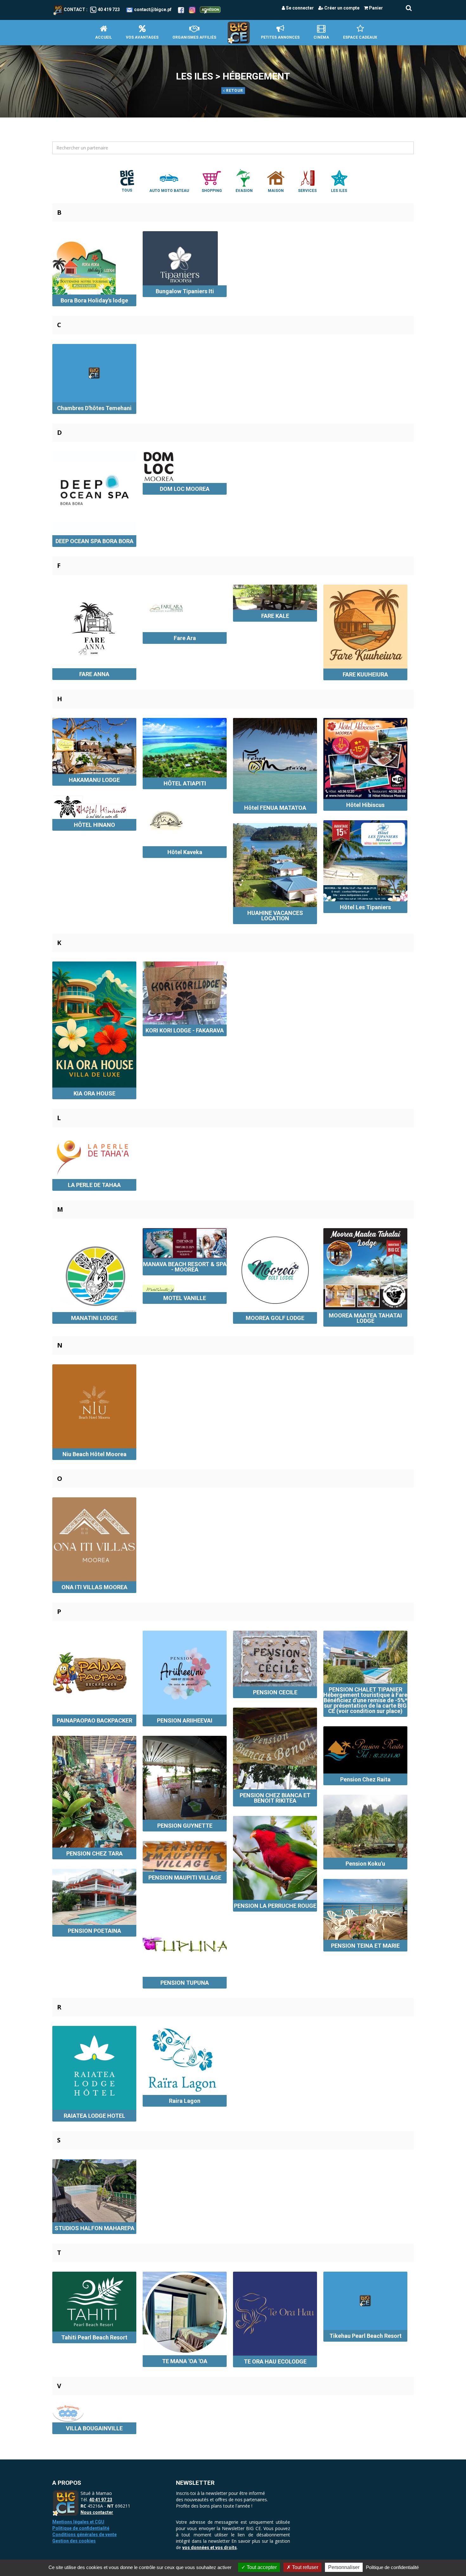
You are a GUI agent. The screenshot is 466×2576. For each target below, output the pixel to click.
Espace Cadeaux (360, 37)
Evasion (244, 191)
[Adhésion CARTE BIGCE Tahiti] (210, 10)
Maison (276, 191)
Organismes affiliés (194, 37)
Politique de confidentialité (81, 2528)
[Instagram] (192, 10)
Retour (234, 91)
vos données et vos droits (210, 2547)
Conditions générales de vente (84, 2535)
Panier (375, 8)
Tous (127, 190)
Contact (74, 10)
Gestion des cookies (74, 2541)
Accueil (104, 37)
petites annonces (280, 37)
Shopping (212, 191)
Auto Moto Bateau (169, 191)
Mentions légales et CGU (78, 2522)
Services (307, 191)
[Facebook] (181, 10)
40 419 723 (109, 10)
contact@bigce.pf (153, 10)
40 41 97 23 (101, 2500)
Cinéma (321, 37)
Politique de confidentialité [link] (392, 2567)
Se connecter (299, 8)
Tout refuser (304, 2567)
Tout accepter (261, 2567)
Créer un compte (341, 8)
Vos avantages (142, 37)
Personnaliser (344, 2567)
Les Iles (339, 191)
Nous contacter (97, 2512)
